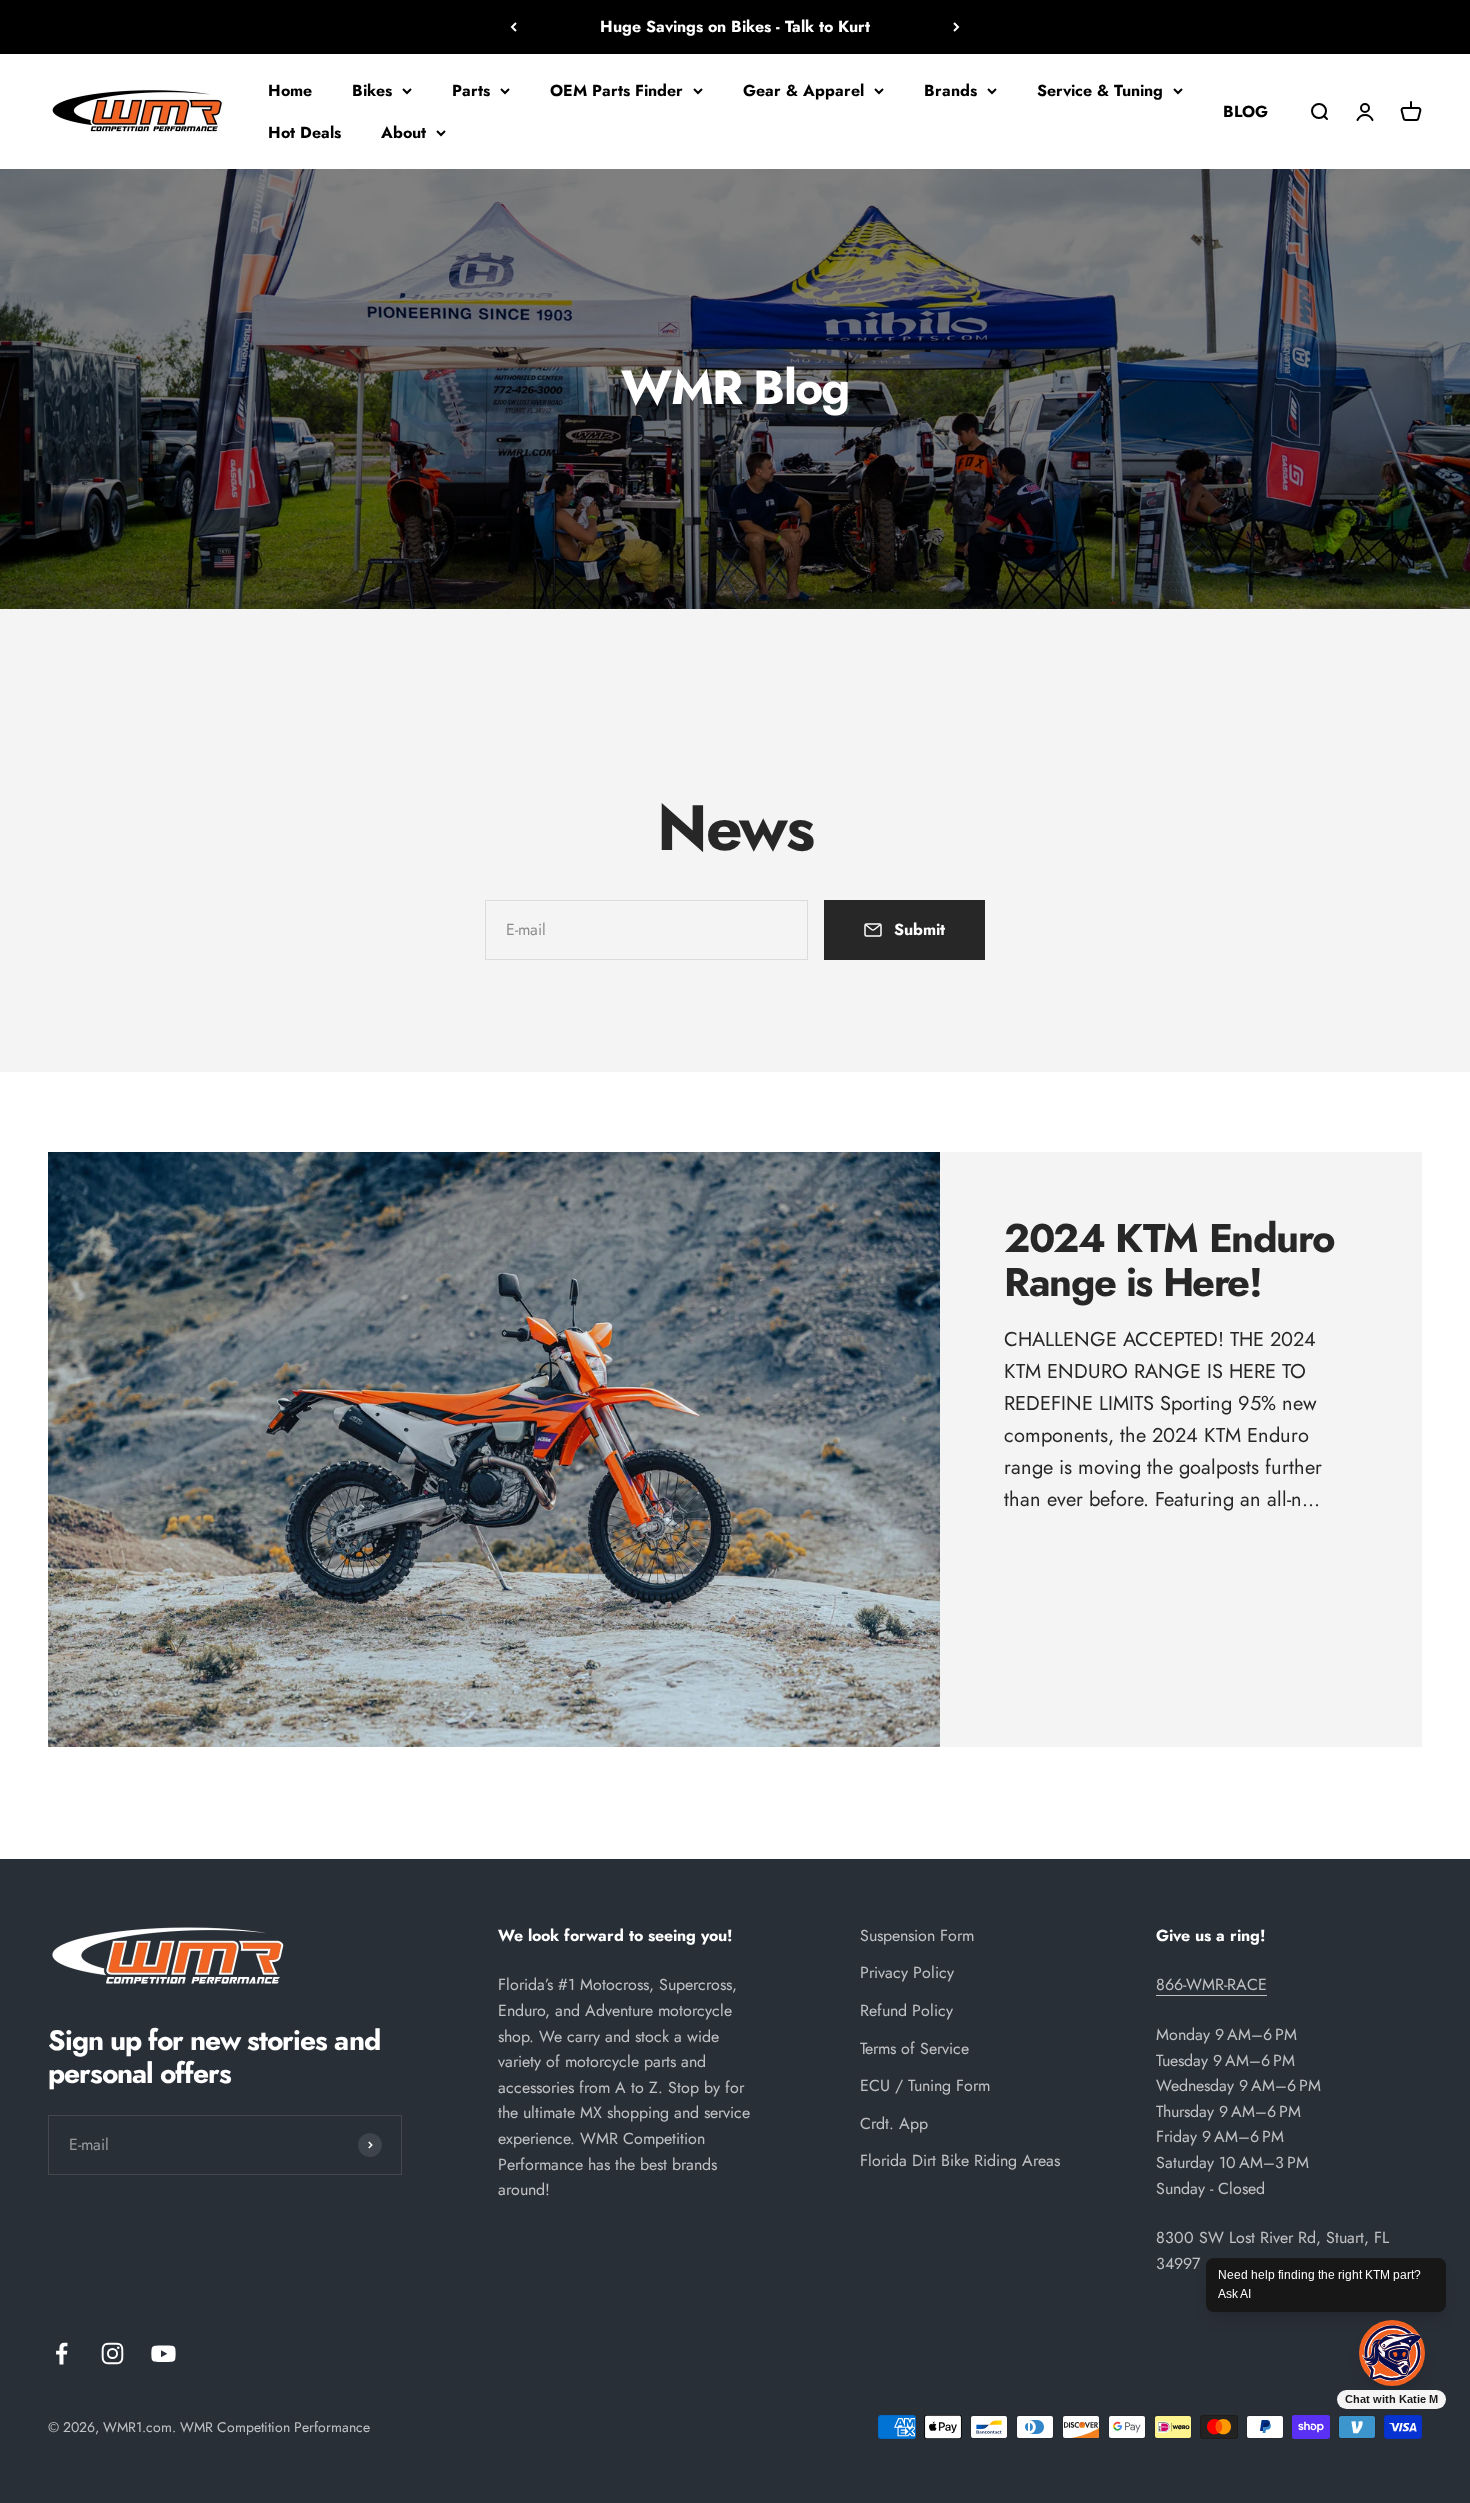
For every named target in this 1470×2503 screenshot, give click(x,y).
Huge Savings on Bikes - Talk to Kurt (735, 26)
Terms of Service (914, 2048)
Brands (950, 90)
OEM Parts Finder (616, 90)
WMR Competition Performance (275, 2427)
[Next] (956, 27)
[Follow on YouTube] (163, 2353)
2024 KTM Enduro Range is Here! (1169, 1260)
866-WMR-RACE (1211, 1984)
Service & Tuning (1100, 90)
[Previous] (513, 27)
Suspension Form (917, 1935)
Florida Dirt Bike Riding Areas (960, 2160)
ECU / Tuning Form (925, 2085)
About (403, 131)
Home (290, 90)
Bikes (372, 90)
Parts (471, 90)
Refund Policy (906, 2010)
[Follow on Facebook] (61, 2353)
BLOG (1245, 110)
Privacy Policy (907, 1972)
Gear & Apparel (803, 90)
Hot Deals (304, 131)
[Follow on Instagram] (112, 2353)
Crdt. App (894, 2123)
